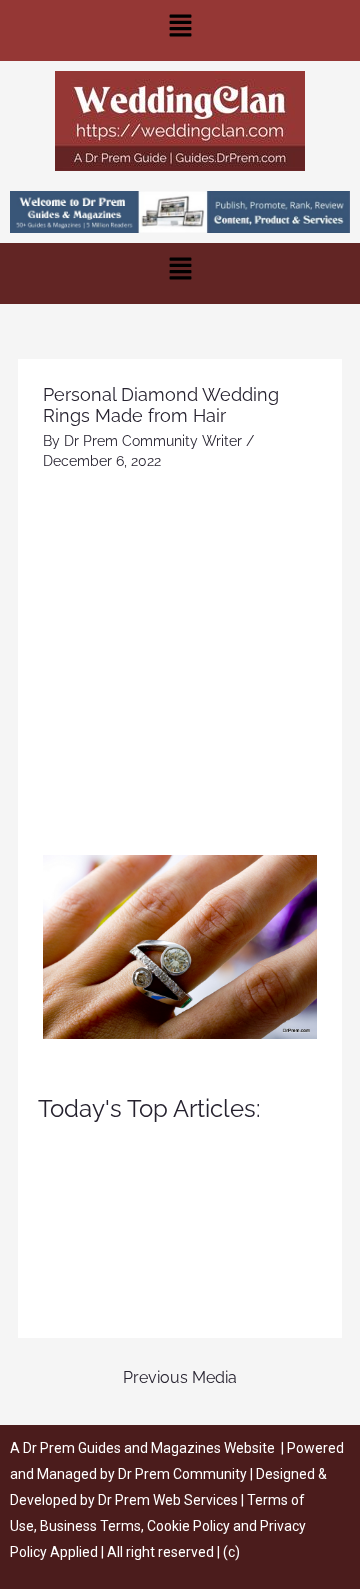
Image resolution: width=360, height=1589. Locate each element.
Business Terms (90, 1526)
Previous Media (180, 1377)
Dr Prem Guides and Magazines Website (149, 1448)
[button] (180, 30)
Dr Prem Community (182, 1474)
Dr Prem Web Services (168, 1500)
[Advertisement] (180, 665)
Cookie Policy (190, 1526)
